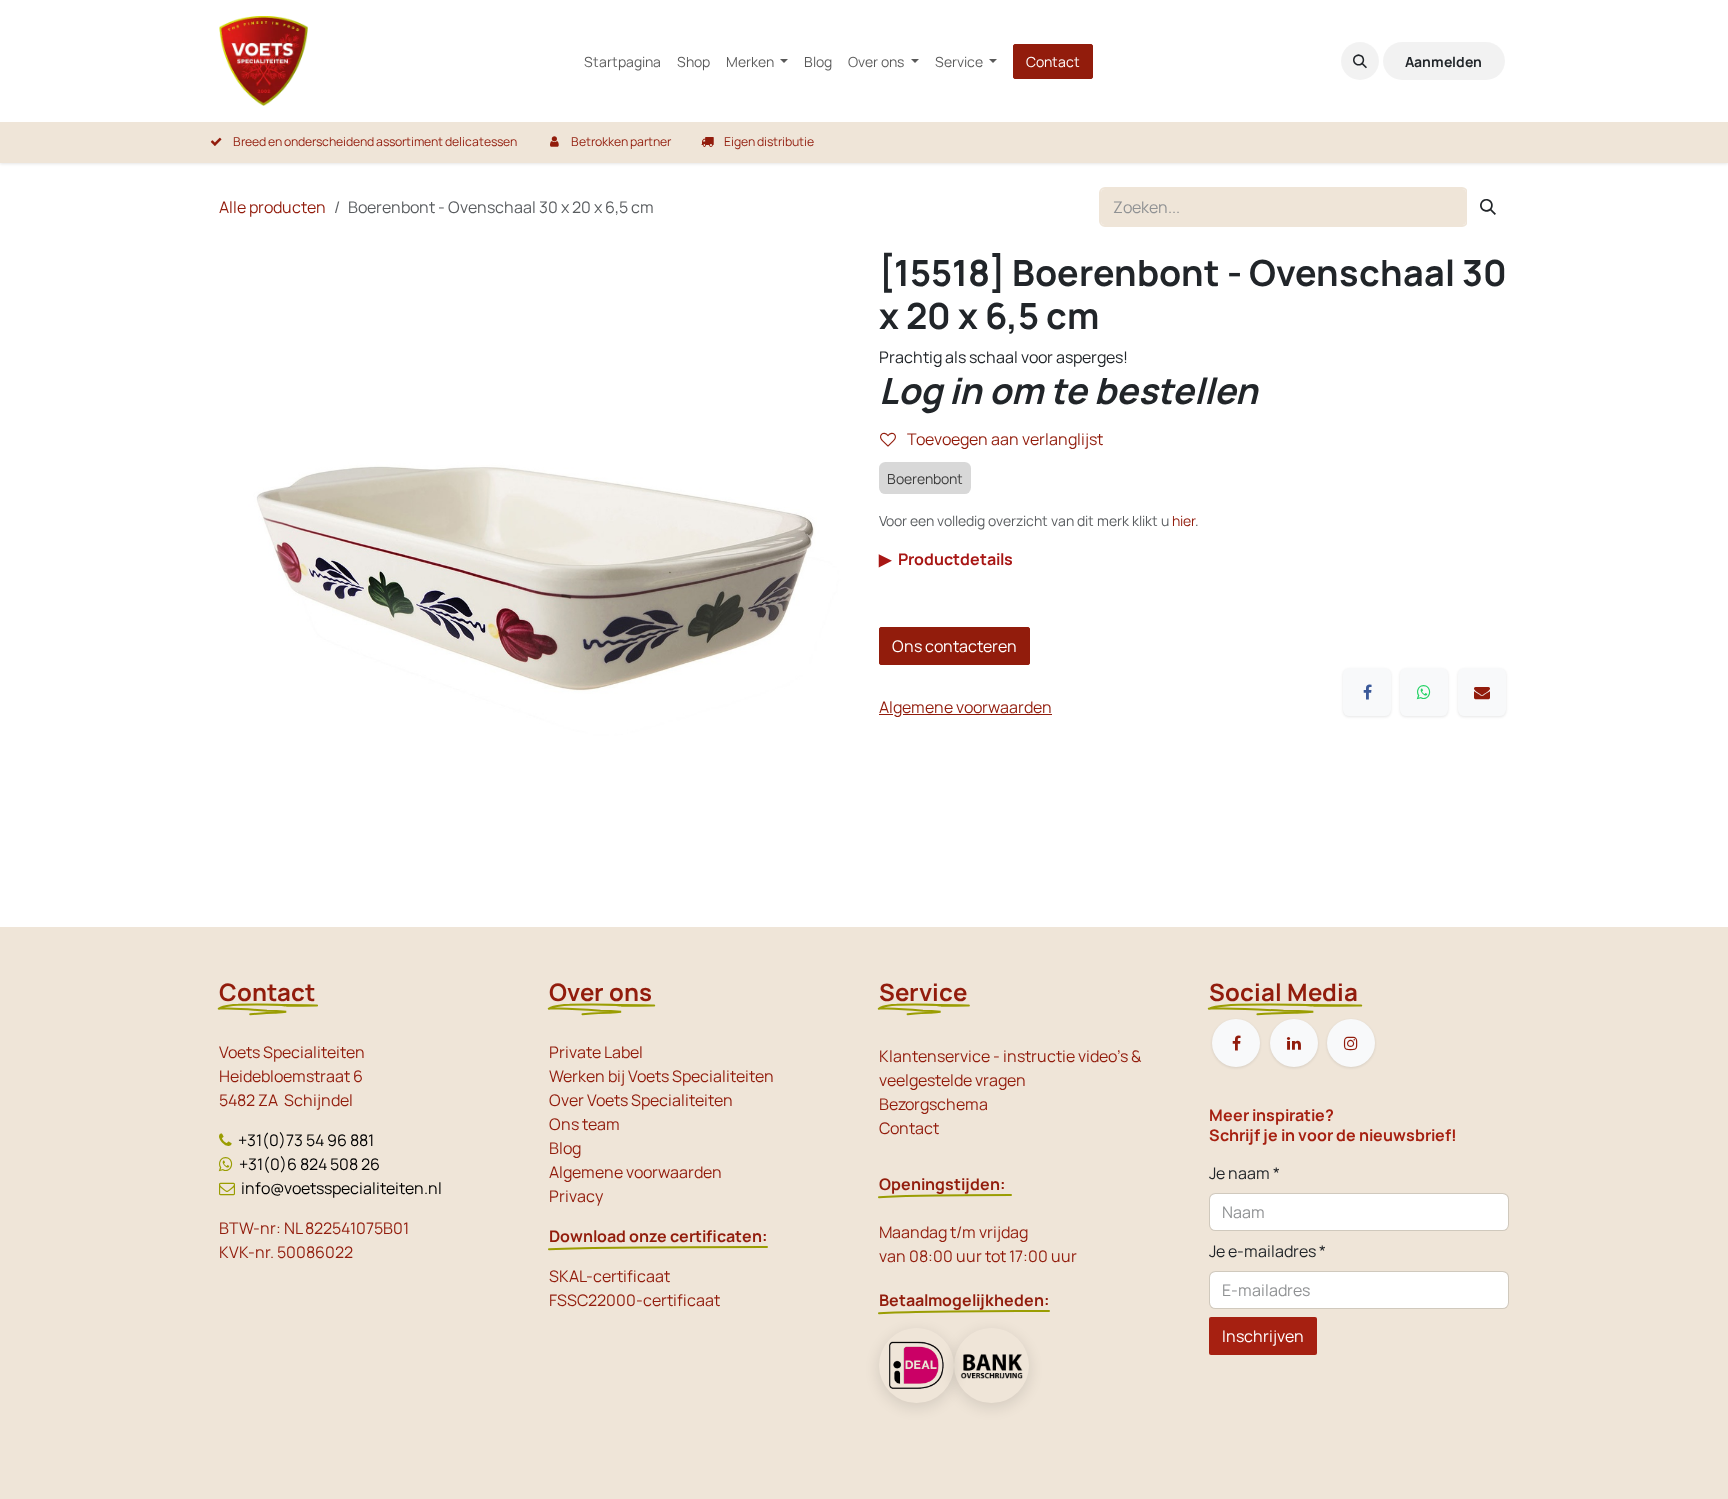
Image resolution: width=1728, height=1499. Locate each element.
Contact (1053, 61)
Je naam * (1244, 1173)
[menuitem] (622, 61)
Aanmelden (1443, 61)
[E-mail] (1482, 692)
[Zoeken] (1488, 207)
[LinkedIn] (1294, 1043)
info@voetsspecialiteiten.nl (341, 1188)
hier (1183, 520)
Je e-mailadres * (1267, 1251)
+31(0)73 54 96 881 (306, 1140)
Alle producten (272, 207)
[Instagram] (1351, 1043)
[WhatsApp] (1424, 692)
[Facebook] (1367, 692)
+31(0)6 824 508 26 (309, 1164)
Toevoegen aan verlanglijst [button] (1003, 439)
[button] (1360, 61)
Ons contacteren (954, 646)
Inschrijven (1263, 1336)
